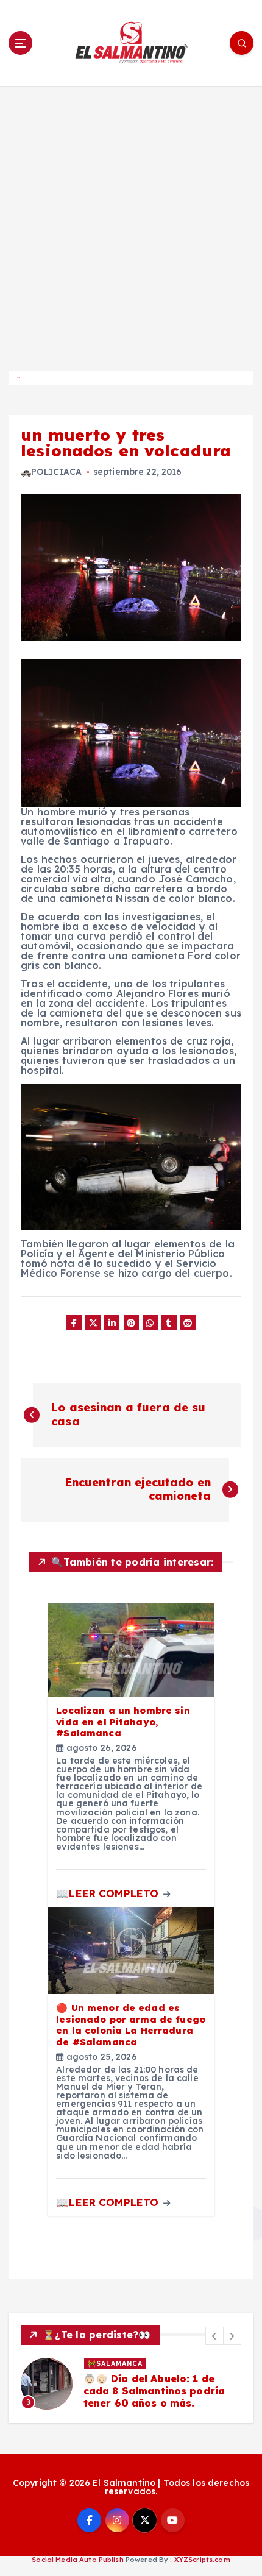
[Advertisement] (131, 223)
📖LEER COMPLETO (109, 1893)
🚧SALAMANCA (115, 2363)
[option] (131, 2384)
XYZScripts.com (202, 2560)
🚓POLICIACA (51, 472)
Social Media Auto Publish (78, 2560)
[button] (214, 2336)
